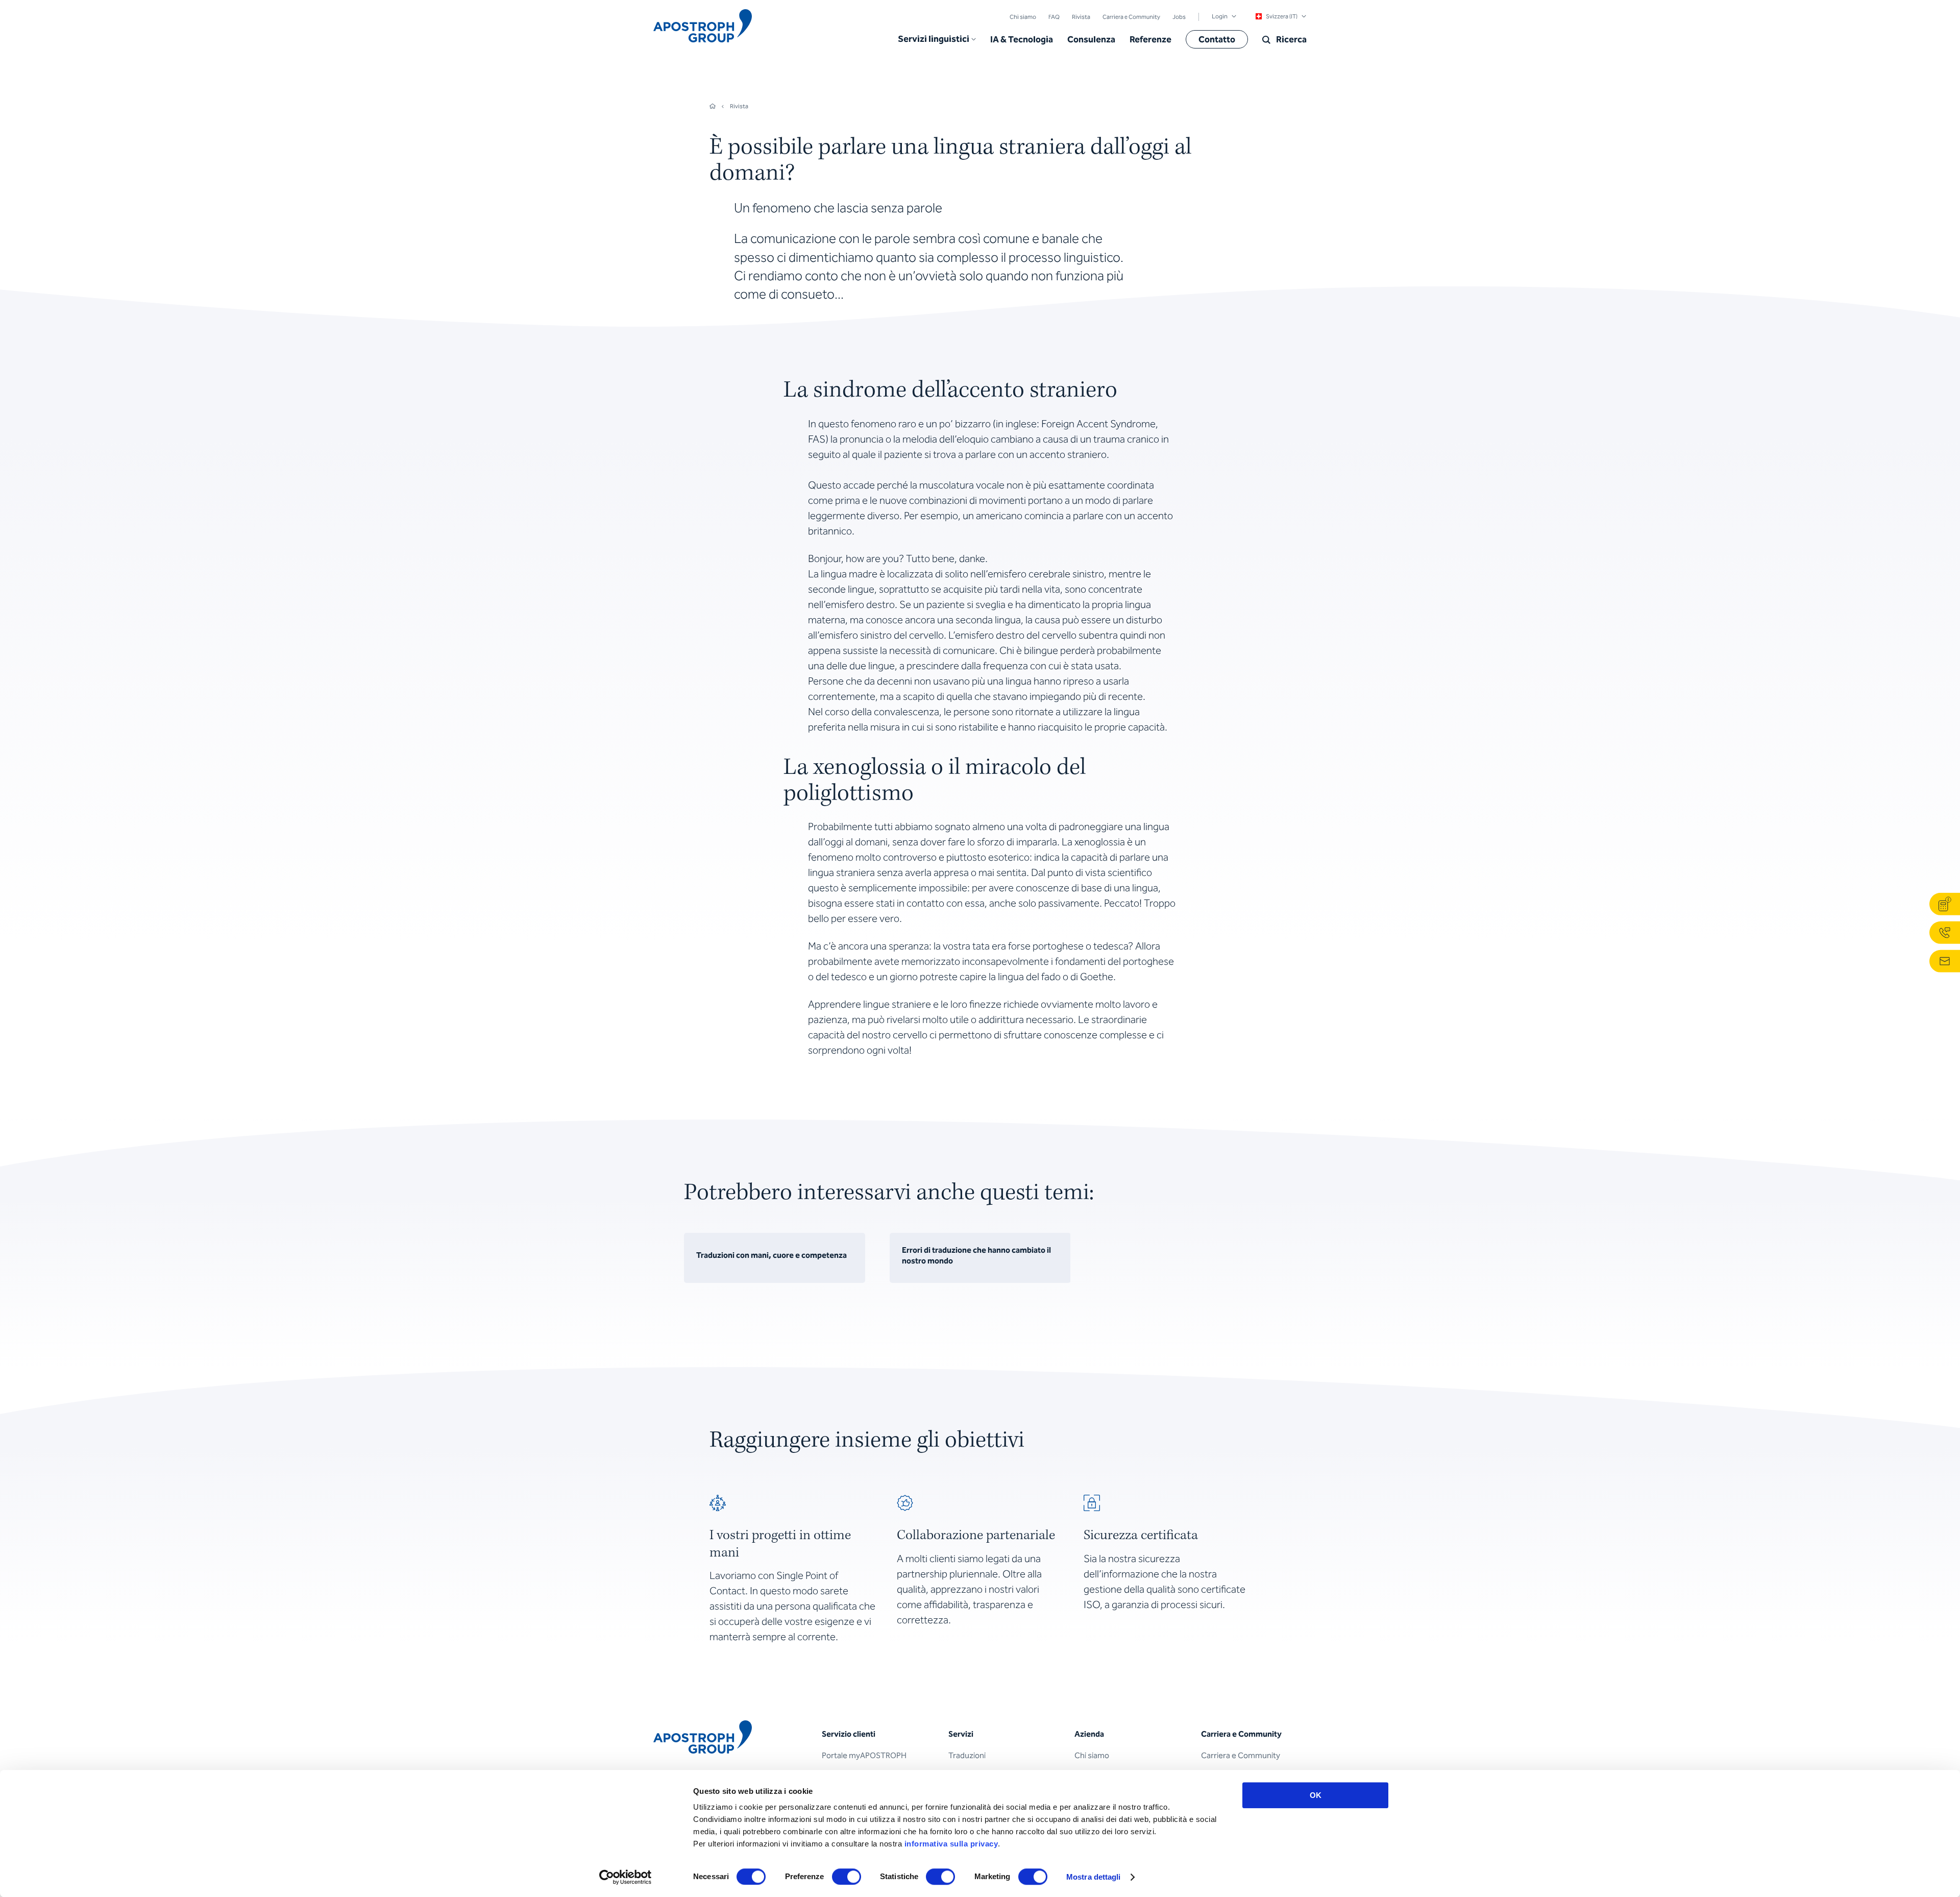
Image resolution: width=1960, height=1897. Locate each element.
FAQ (1054, 17)
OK (1316, 1795)
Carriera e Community (1131, 17)
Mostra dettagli (1094, 1877)
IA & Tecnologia (1022, 39)
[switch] (847, 1877)
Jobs (1179, 17)
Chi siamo (1023, 17)
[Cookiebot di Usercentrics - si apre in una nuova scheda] (626, 1877)
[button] (937, 39)
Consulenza (1091, 39)
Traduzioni (967, 1755)
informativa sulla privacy (951, 1844)
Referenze (1150, 39)
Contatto (1217, 39)
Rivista (1081, 17)
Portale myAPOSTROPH (864, 1755)
